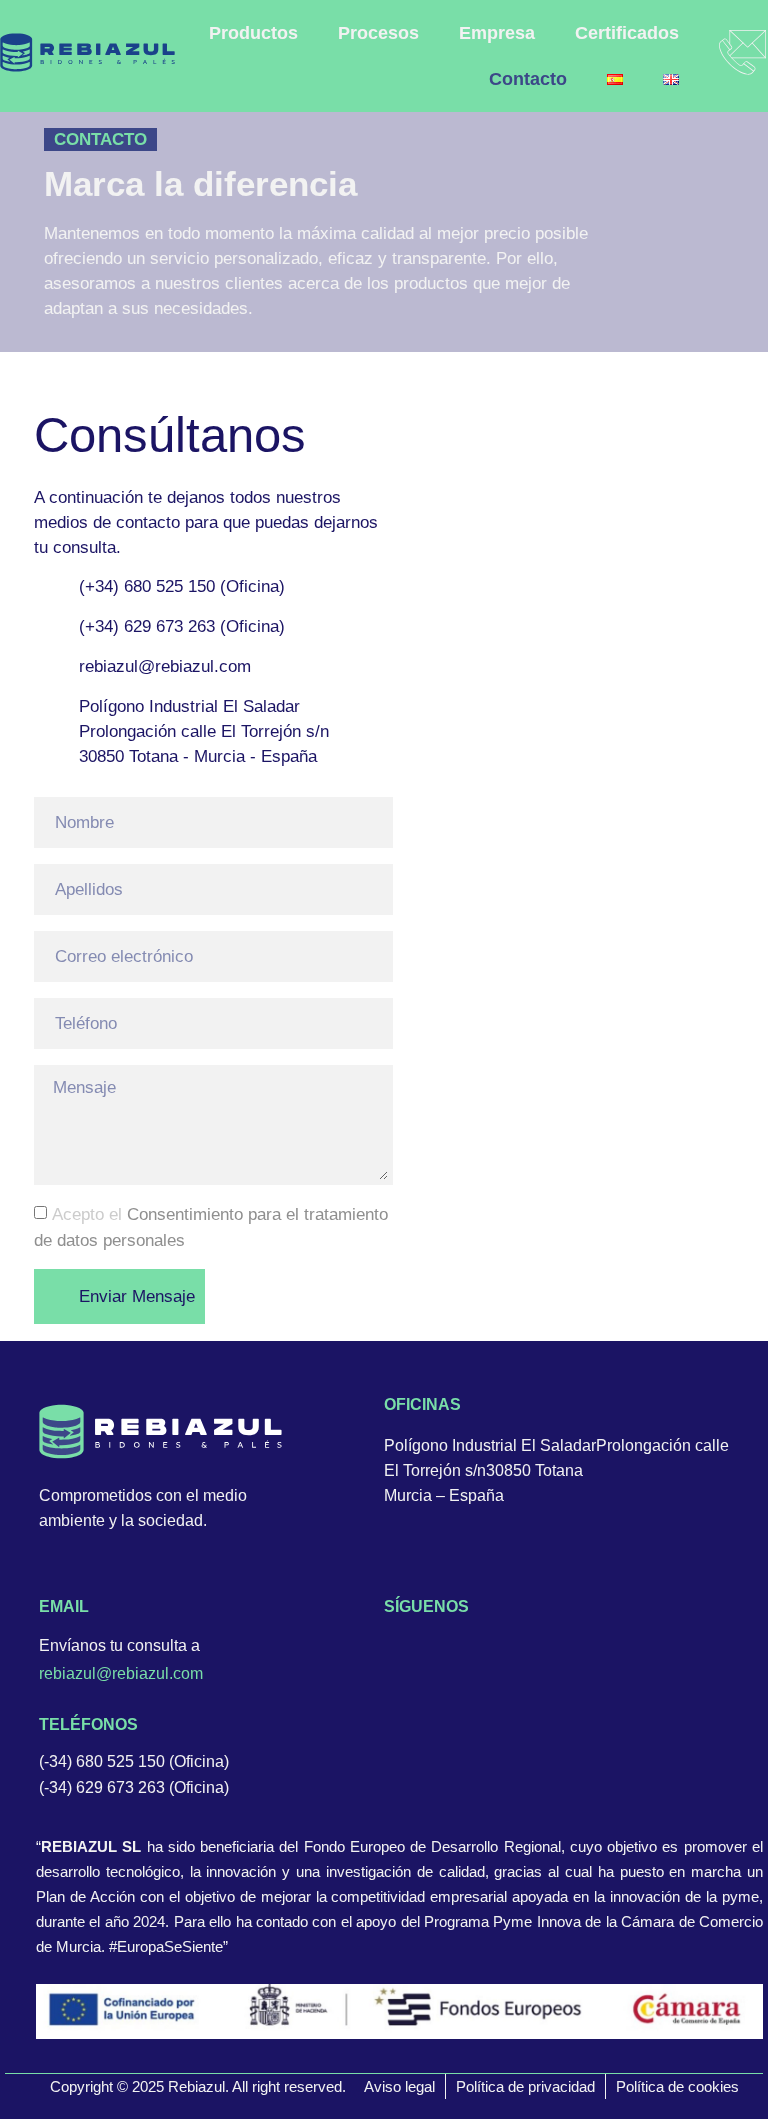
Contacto (520, 79)
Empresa (497, 33)
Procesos (378, 33)
